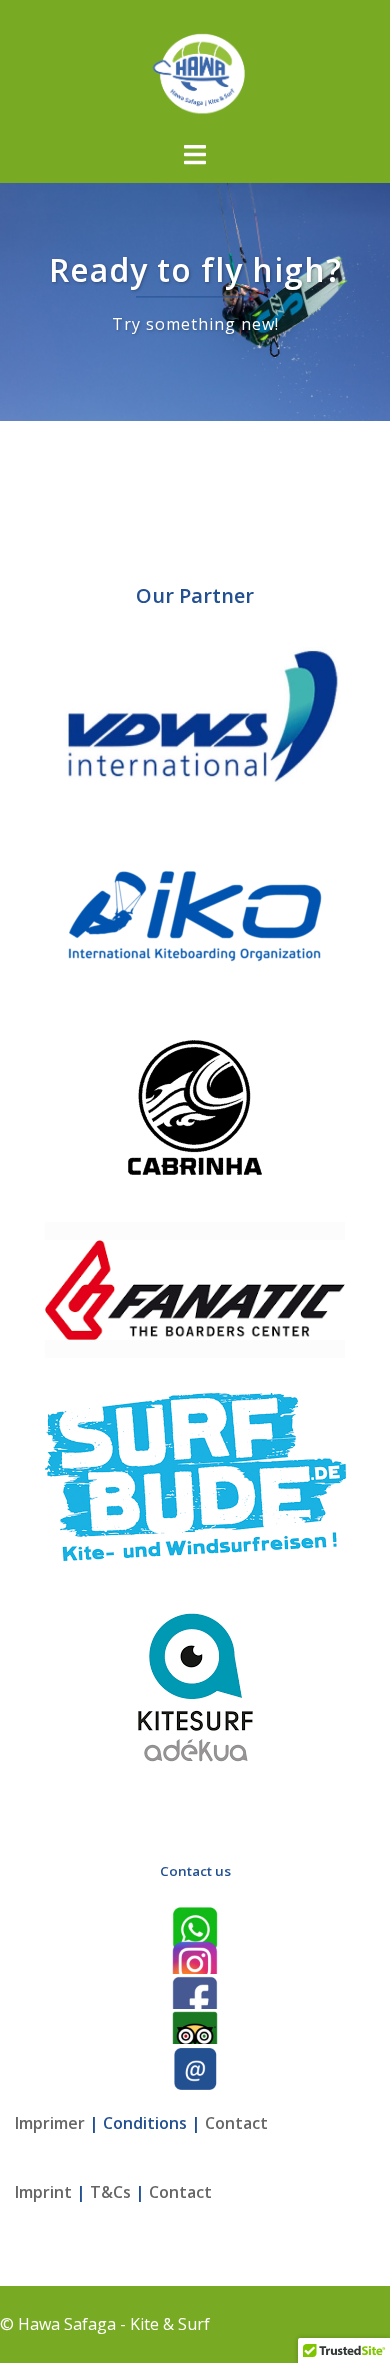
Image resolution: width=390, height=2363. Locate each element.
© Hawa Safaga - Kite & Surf (105, 2324)
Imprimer (50, 2123)
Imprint (43, 2192)
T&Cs (110, 2192)
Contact (236, 2123)
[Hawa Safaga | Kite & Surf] (195, 68)
